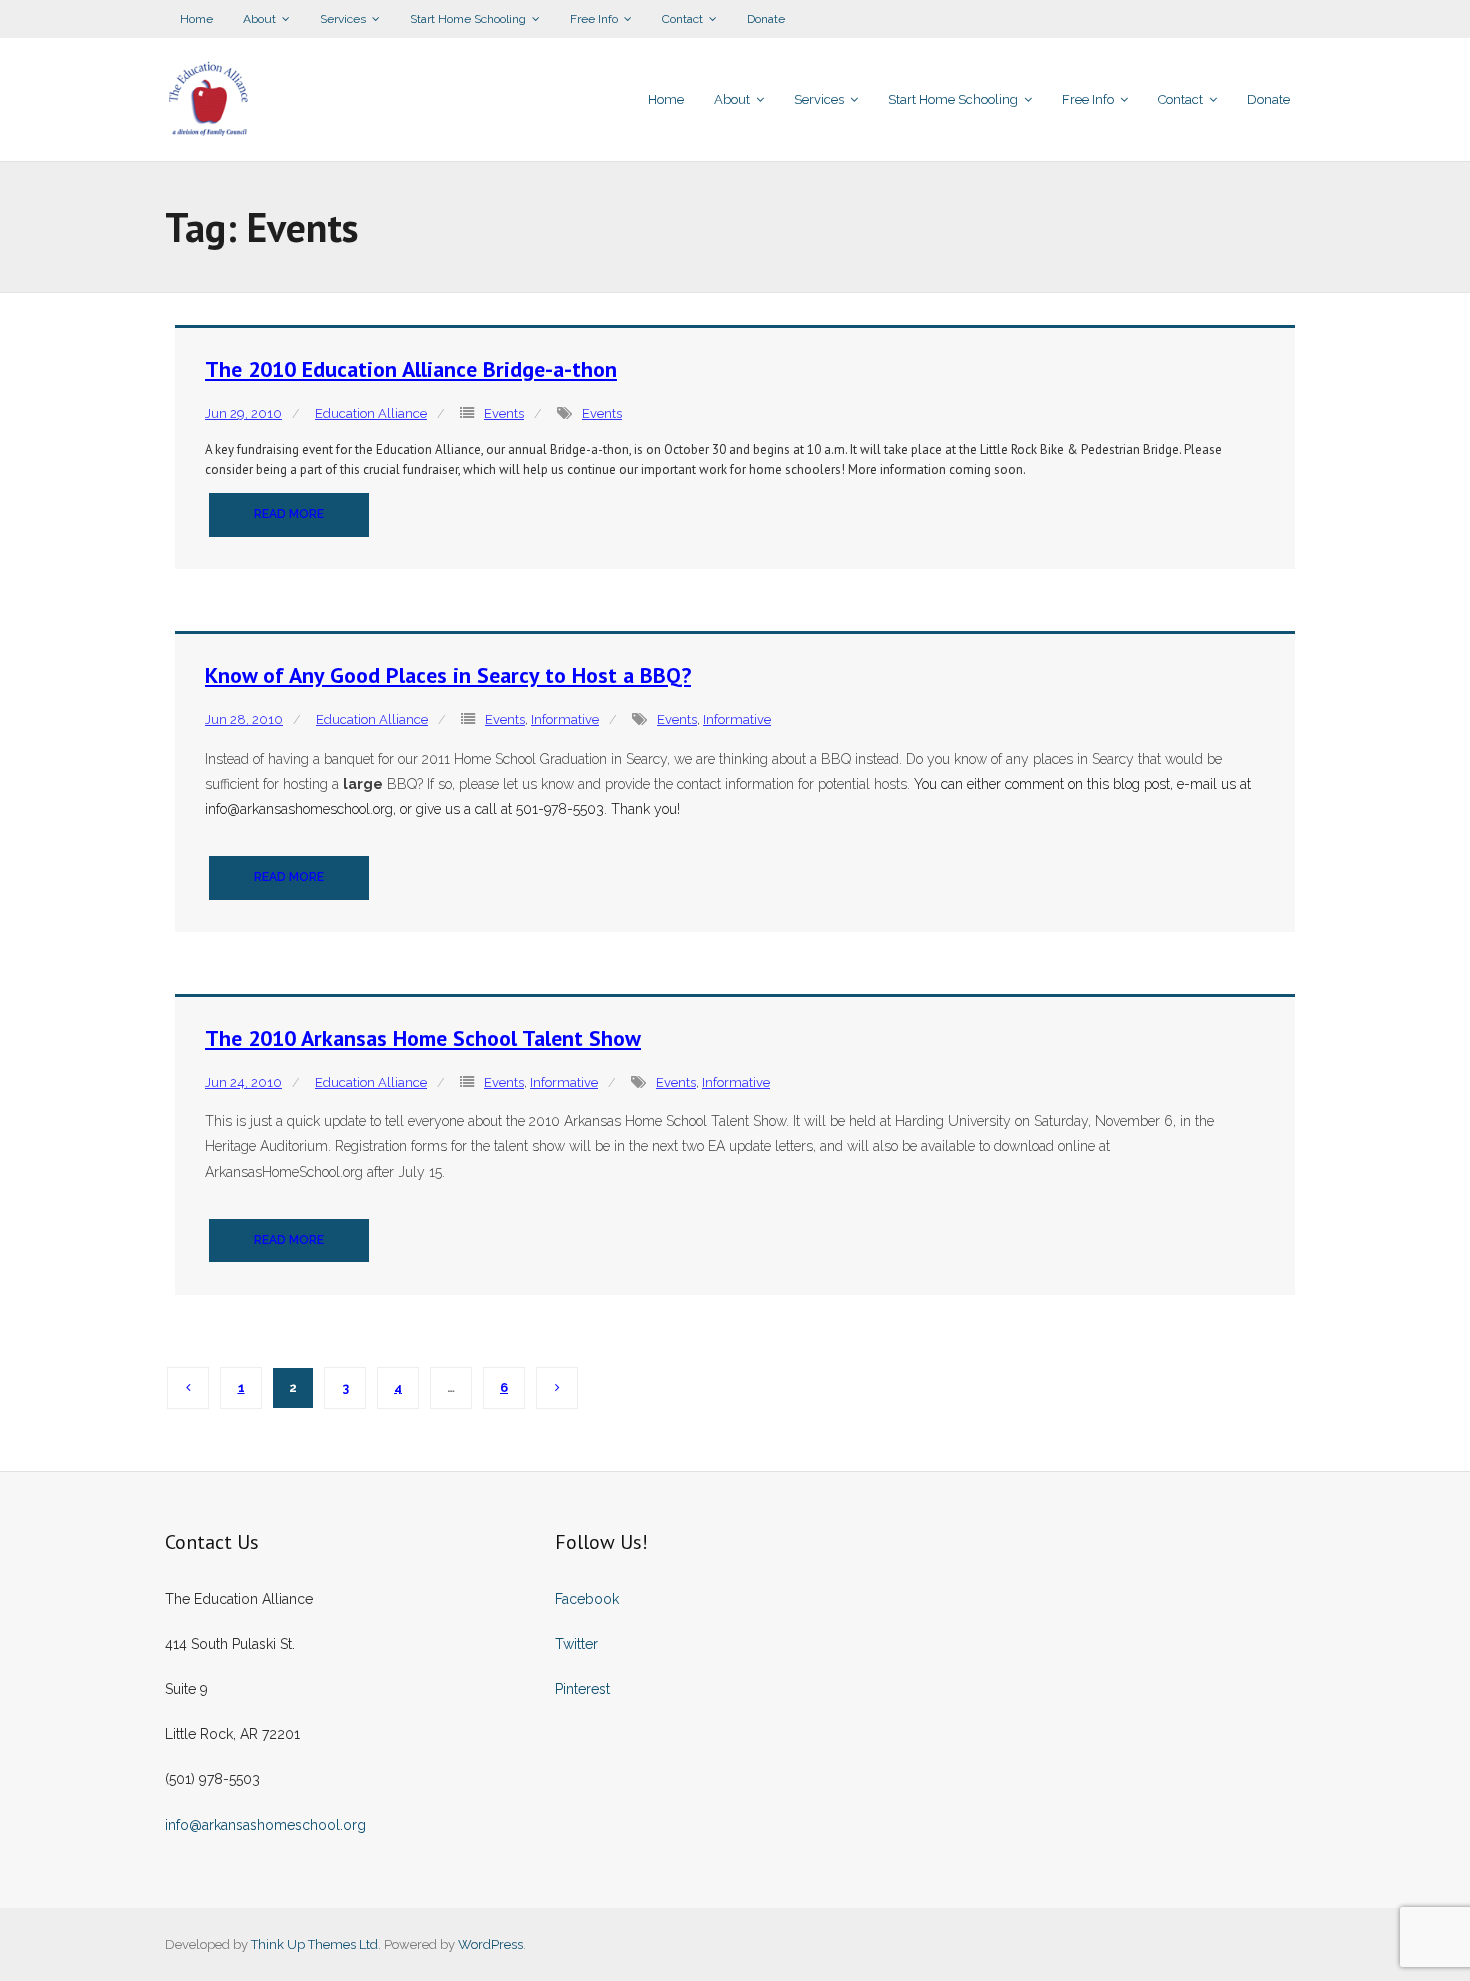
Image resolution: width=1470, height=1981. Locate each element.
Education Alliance (371, 413)
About (259, 19)
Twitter (576, 1644)
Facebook (587, 1599)
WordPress (490, 1944)
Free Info (594, 19)
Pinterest (582, 1689)
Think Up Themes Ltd (314, 1944)
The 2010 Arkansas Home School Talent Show (423, 1038)
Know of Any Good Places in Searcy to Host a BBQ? (448, 675)
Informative (565, 719)
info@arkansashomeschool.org (265, 1825)
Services (343, 19)
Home (196, 19)
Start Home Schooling (468, 19)
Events (504, 413)
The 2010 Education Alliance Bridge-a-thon (411, 369)
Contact (682, 19)
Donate (766, 19)
